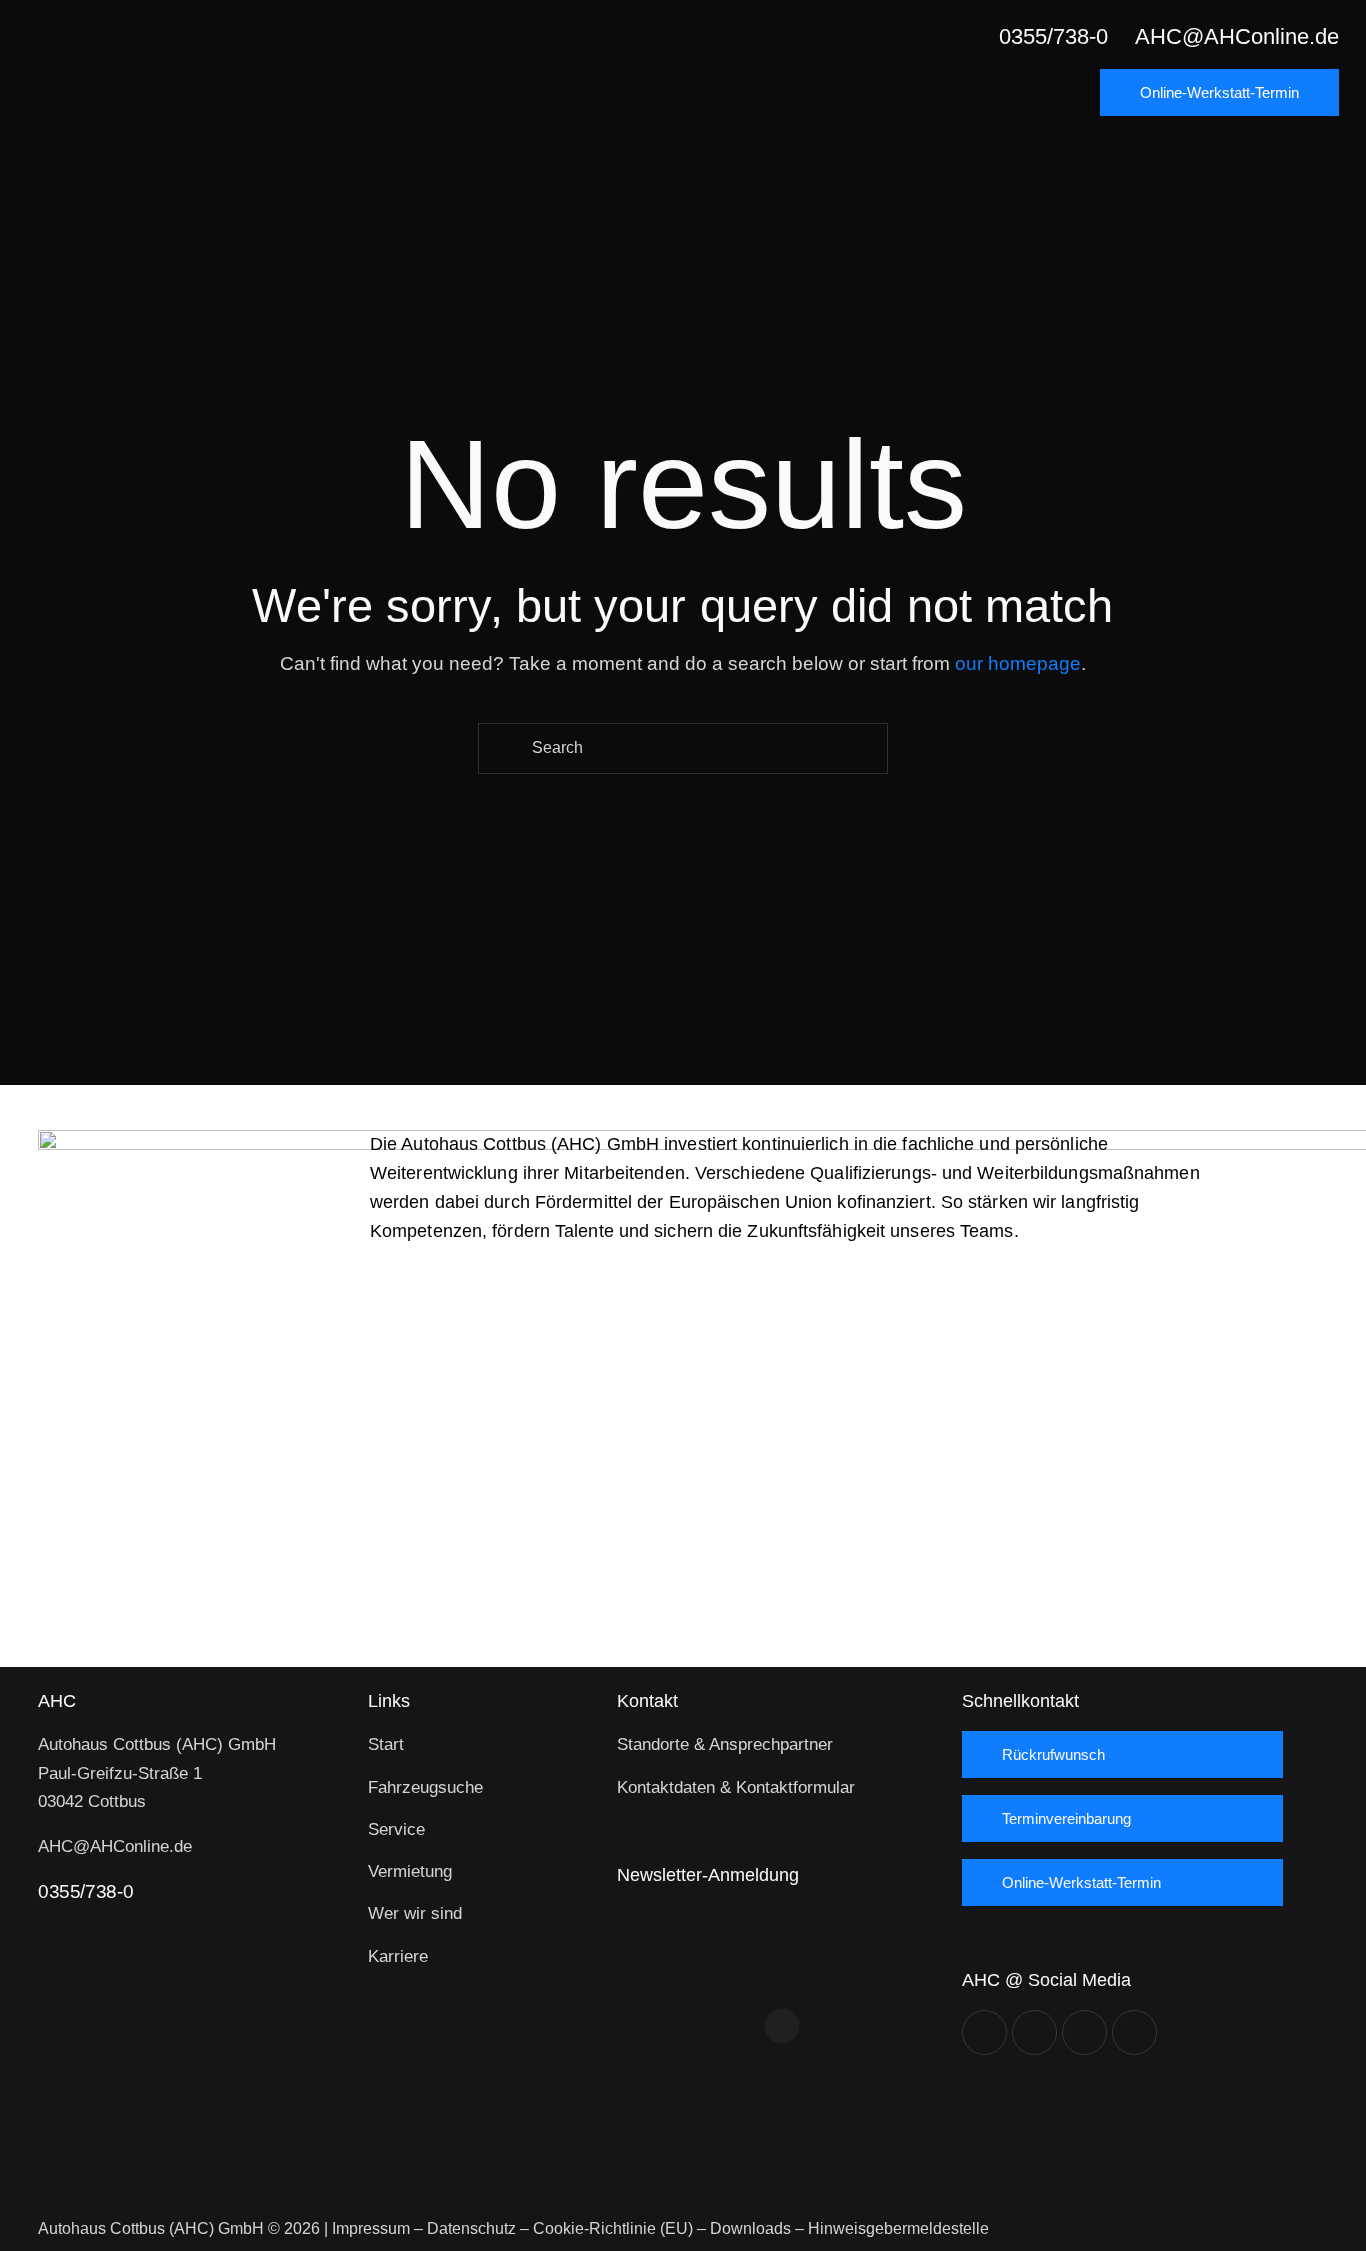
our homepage (1018, 663)
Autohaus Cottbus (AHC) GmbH (151, 2228)
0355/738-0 (85, 1891)
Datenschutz (471, 2228)
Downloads (750, 2228)
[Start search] (504, 748)
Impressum (371, 2228)
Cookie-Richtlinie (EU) (613, 2228)
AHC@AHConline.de (115, 1846)
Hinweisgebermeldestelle (898, 2228)
